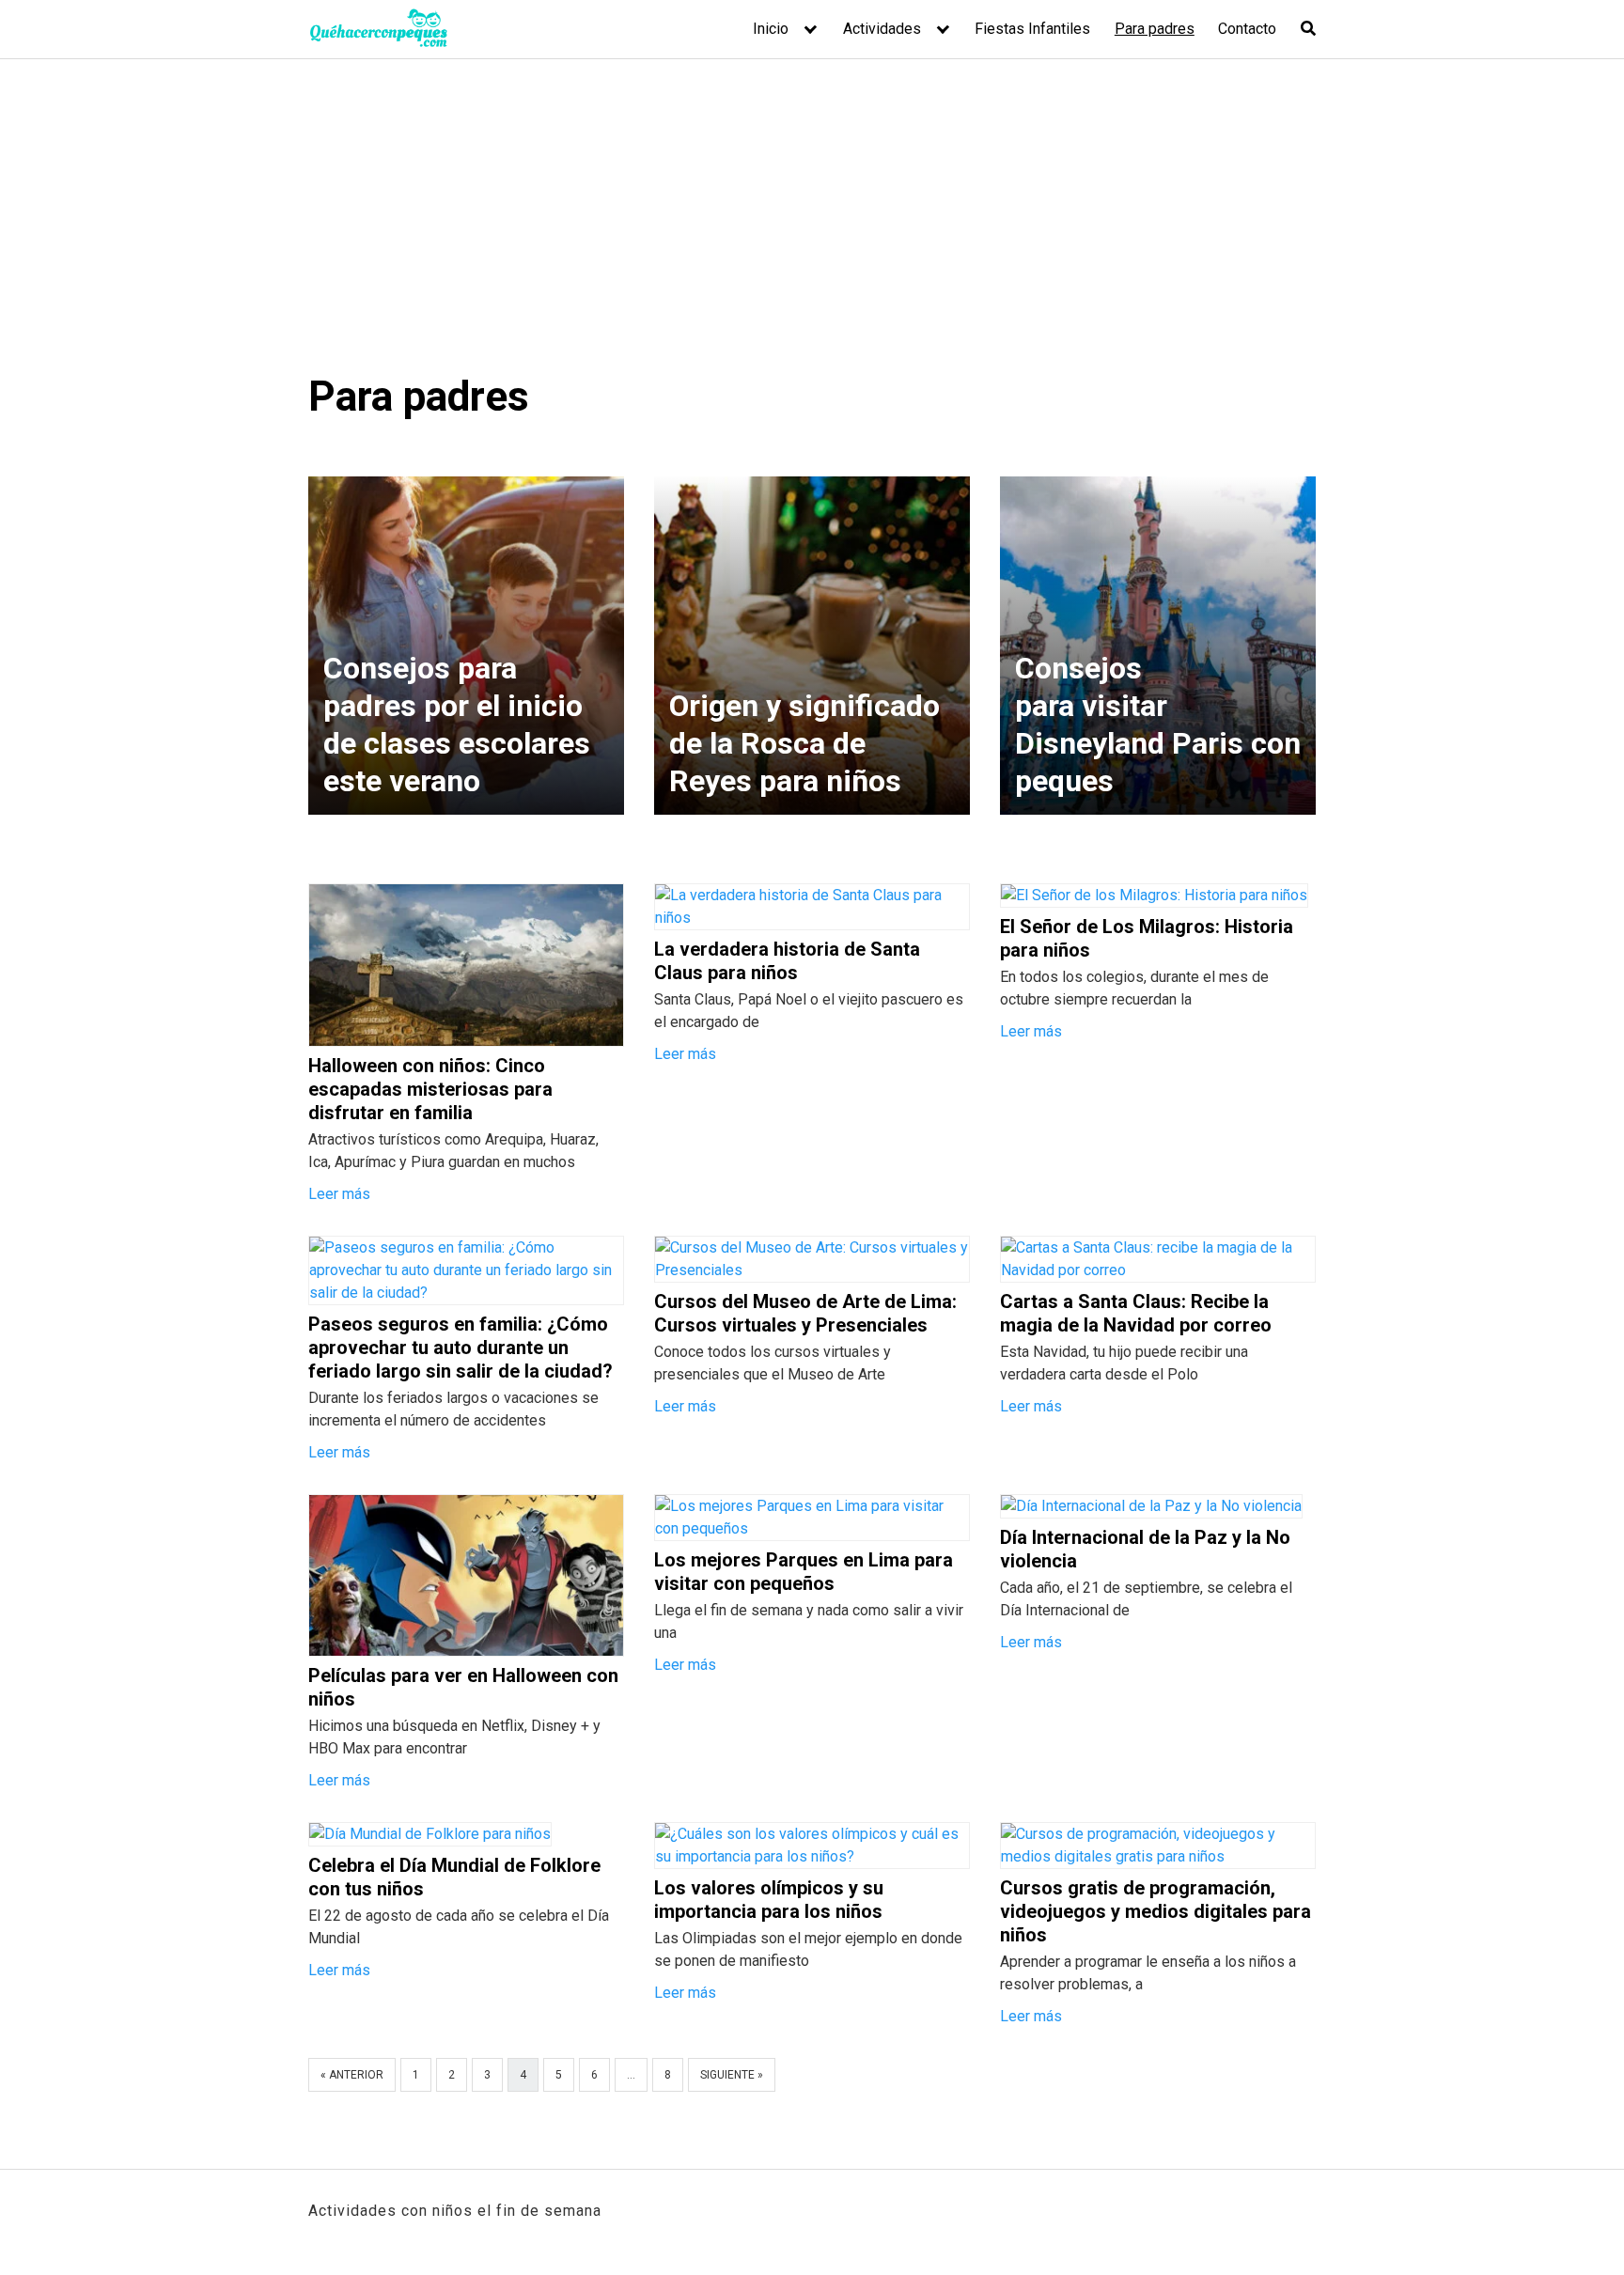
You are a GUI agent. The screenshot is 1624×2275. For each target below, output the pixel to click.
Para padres (1155, 29)
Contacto (1247, 29)
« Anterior (352, 2075)
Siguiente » (732, 2075)
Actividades (882, 29)
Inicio (771, 29)
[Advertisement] (812, 230)
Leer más (339, 1194)
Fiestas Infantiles (1032, 29)
